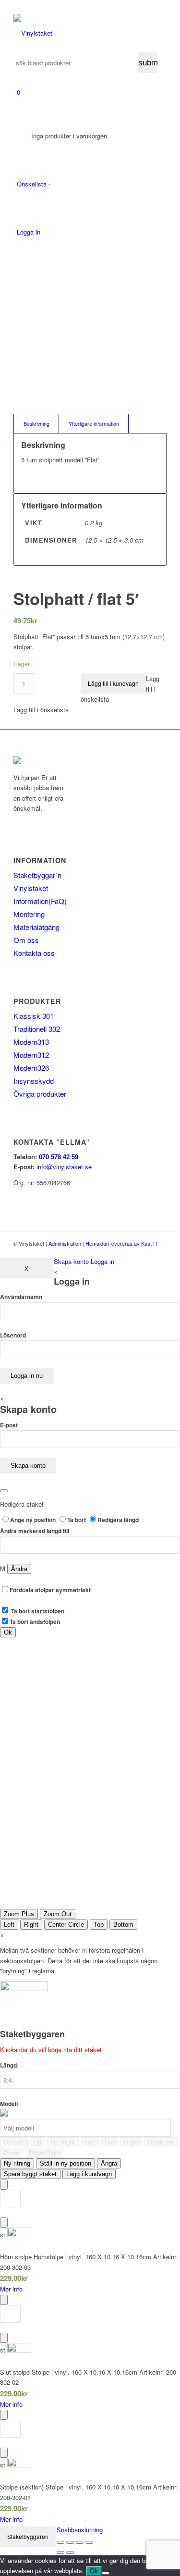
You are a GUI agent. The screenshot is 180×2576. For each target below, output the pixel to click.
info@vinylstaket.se (64, 1167)
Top (99, 1925)
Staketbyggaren (28, 2536)
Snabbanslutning (80, 2530)
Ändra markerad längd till (35, 1531)
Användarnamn (21, 1297)
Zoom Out (58, 1914)
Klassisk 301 (34, 1016)
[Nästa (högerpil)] (70, 2552)
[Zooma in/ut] (60, 2542)
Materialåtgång (36, 927)
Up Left (14, 2142)
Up (37, 2142)
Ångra (109, 2163)
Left (9, 1925)
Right (31, 1925)
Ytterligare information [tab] (94, 424)
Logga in (102, 1261)
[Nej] (106, 2573)
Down (12, 2153)
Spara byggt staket (30, 2174)
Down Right (45, 2153)
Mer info (11, 2289)
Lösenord (13, 1335)
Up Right (63, 2142)
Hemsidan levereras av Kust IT (122, 1243)
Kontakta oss (34, 953)
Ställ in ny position (66, 2163)
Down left (161, 2142)
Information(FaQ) (40, 901)
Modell (9, 2104)
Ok (94, 2571)
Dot (109, 2142)
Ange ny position (34, 1520)
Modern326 (31, 1068)
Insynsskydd (34, 1081)
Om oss (26, 940)
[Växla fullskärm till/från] (70, 2542)
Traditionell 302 (37, 1029)
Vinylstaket (31, 888)
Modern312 (31, 1055)
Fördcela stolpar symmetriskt (50, 1590)
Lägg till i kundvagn (113, 683)
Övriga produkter (40, 1094)
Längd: (9, 2065)
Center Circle (66, 1925)
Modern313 (31, 1042)
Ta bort (77, 1520)
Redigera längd (118, 1520)
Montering (29, 914)
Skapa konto (71, 1261)
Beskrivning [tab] (36, 424)
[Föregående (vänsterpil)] (60, 2552)
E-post (9, 1425)
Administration (65, 1243)
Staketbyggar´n (37, 875)
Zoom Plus (19, 1914)
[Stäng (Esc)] (89, 2542)
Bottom (123, 1925)
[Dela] (80, 2542)
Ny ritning (17, 2163)
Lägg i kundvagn (89, 2174)
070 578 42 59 (59, 1157)
